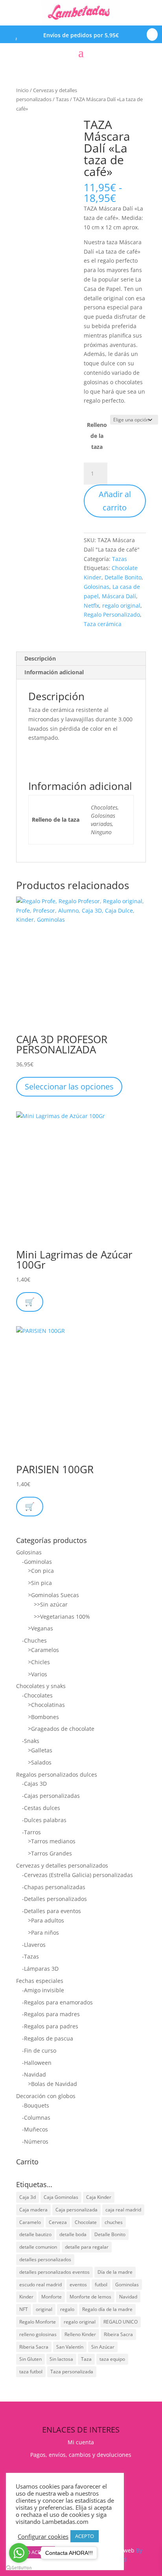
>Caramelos (43, 1650)
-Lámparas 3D (40, 1969)
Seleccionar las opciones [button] (69, 1086)
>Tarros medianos (52, 1841)
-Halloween (37, 2063)
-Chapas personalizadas (54, 1887)
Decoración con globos (46, 2096)
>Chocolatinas (46, 1705)
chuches (114, 2222)
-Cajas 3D (34, 1784)
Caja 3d (28, 2197)
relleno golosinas (38, 2334)
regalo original (121, 605)
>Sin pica (40, 1583)
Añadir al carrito (115, 501)
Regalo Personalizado (112, 615)
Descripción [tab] (40, 658)
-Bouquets (36, 2105)
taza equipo (112, 2359)
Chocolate (86, 2222)
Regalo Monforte (38, 2322)
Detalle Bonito (123, 577)
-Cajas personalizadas (51, 1796)
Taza (86, 2359)
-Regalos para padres (50, 2026)
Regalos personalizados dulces (57, 1775)
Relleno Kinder (80, 2334)
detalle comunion (38, 2247)
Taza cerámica (103, 624)
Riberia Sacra (34, 2347)
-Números (35, 2141)
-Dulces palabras (44, 1820)
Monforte (52, 2297)
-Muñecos (35, 2129)
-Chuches (34, 1640)
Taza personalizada (72, 2372)
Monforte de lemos (90, 2297)
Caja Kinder (99, 2197)
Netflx (91, 605)
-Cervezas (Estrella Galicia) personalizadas (77, 1875)
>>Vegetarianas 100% (62, 1617)
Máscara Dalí (119, 596)
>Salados (40, 1762)
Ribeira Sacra (118, 2334)
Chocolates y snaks (41, 1686)
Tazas (62, 99)
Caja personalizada (76, 2210)
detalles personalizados (45, 2259)
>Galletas (40, 1750)
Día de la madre (115, 2272)
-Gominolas (37, 1562)
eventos (78, 2285)
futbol (101, 2285)
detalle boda (73, 2234)
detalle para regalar (87, 2247)
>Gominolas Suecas (53, 1595)
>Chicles (39, 1662)
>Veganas (40, 1628)
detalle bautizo (35, 2234)
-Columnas (36, 2118)
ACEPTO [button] (85, 2536)
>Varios (38, 1674)
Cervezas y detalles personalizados (62, 1865)
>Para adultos (46, 1920)
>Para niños (43, 1932)
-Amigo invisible (43, 1990)
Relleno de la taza (97, 436)
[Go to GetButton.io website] (19, 2568)
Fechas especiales (40, 1981)
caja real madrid (123, 2210)
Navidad (128, 2297)
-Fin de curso (39, 2050)
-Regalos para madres (51, 2014)
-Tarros (31, 1832)
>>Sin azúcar (51, 1604)
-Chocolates (37, 1695)
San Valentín (70, 2347)
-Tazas (30, 1956)
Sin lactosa (61, 2359)
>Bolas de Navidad (52, 2084)
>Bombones (43, 1717)
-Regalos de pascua (48, 2038)
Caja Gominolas (61, 2197)
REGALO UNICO (121, 2322)
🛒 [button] (30, 1302)
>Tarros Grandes (50, 1853)
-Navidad (34, 2074)
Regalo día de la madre (107, 2309)
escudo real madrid (40, 2285)
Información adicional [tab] (54, 672)
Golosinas (97, 587)
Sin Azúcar (103, 2347)
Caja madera (33, 2210)
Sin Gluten (30, 2359)
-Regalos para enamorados (57, 2002)
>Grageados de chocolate (61, 1729)
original (44, 2309)
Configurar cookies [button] (43, 2536)
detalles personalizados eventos (54, 2272)
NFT (24, 2309)
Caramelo (30, 2222)
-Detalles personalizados (54, 1899)
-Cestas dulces (41, 1808)
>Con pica (41, 1571)
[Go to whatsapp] (19, 2553)
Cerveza (58, 2222)
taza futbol (31, 2372)
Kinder (26, 2297)
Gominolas (127, 2285)
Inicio (22, 90)
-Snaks (31, 1741)
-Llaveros (34, 1945)
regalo (67, 2309)
